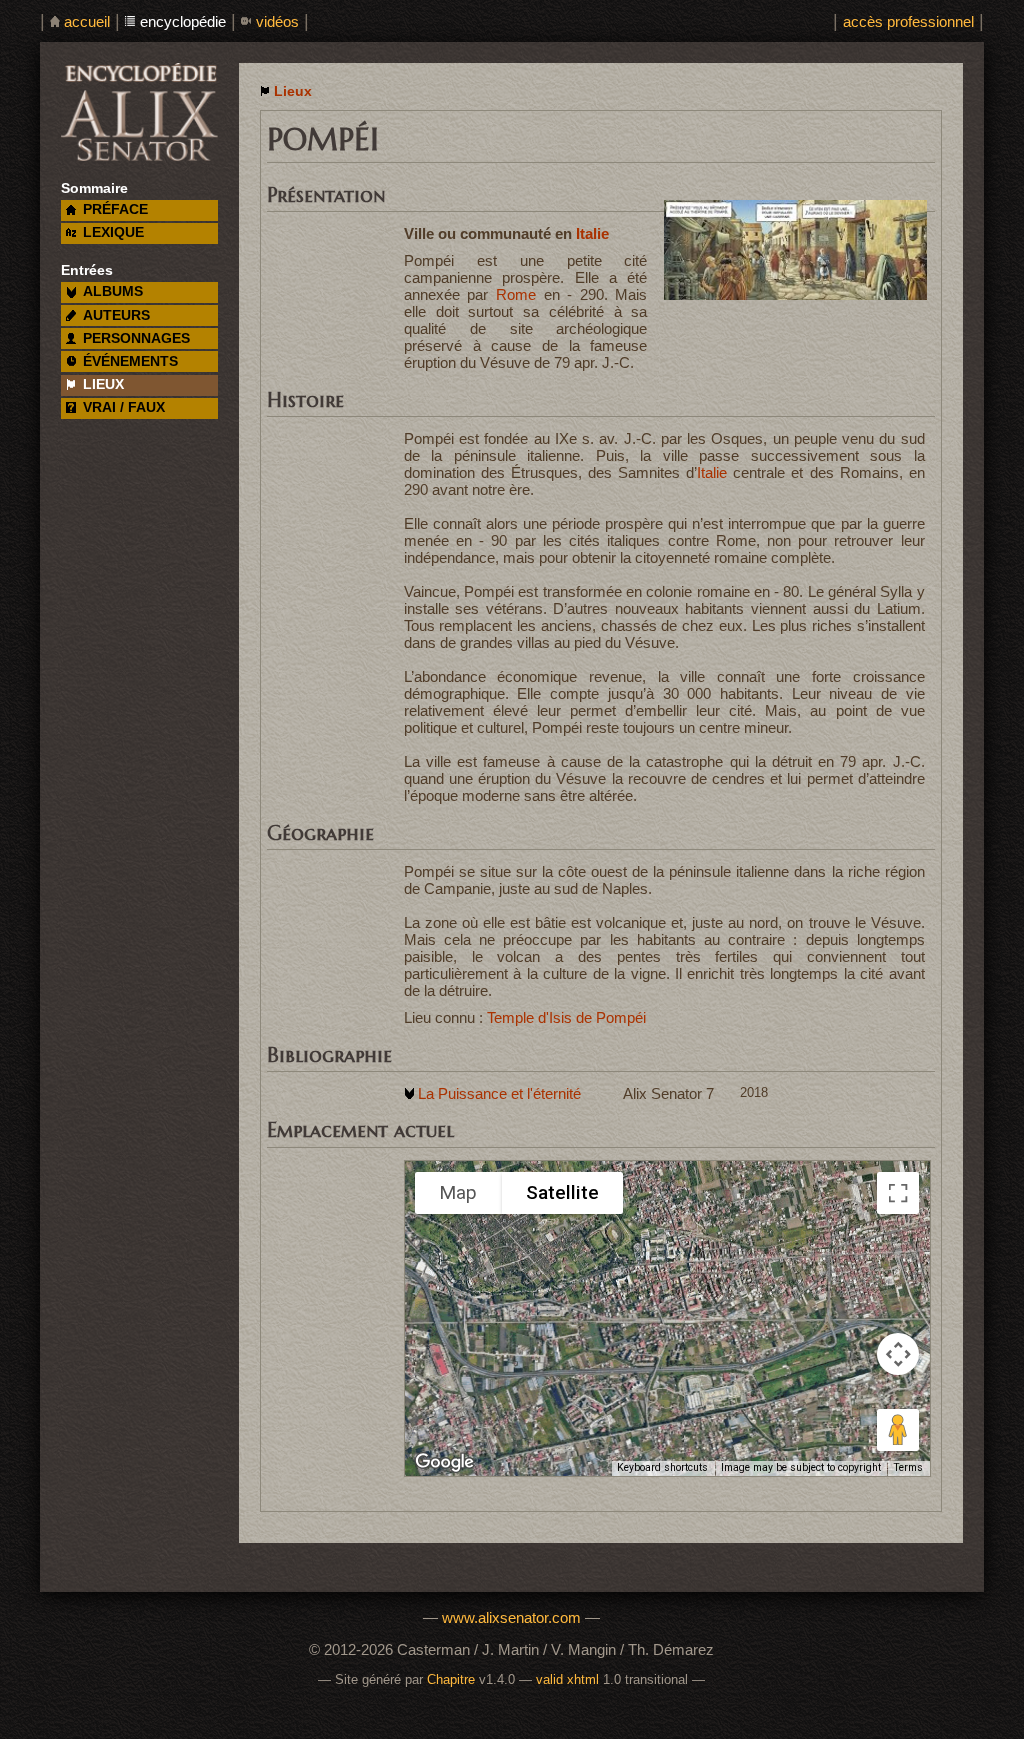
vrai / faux (124, 407)
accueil (87, 21)
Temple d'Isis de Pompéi (566, 1017)
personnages (136, 338)
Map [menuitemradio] (458, 1192)
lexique (113, 232)
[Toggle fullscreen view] (898, 1193)
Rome (516, 294)
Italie (592, 233)
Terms (908, 1467)
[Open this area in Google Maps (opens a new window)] (444, 1462)
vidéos (277, 21)
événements (130, 361)
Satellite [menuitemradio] (562, 1192)
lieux (103, 384)
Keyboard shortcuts (662, 1467)
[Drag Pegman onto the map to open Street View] (898, 1430)
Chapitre (451, 1680)
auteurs (116, 315)
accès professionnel (908, 21)
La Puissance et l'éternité (499, 1093)
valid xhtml (567, 1680)
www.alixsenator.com (511, 1617)
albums (113, 291)
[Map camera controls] (898, 1354)
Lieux (293, 91)
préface (115, 209)
